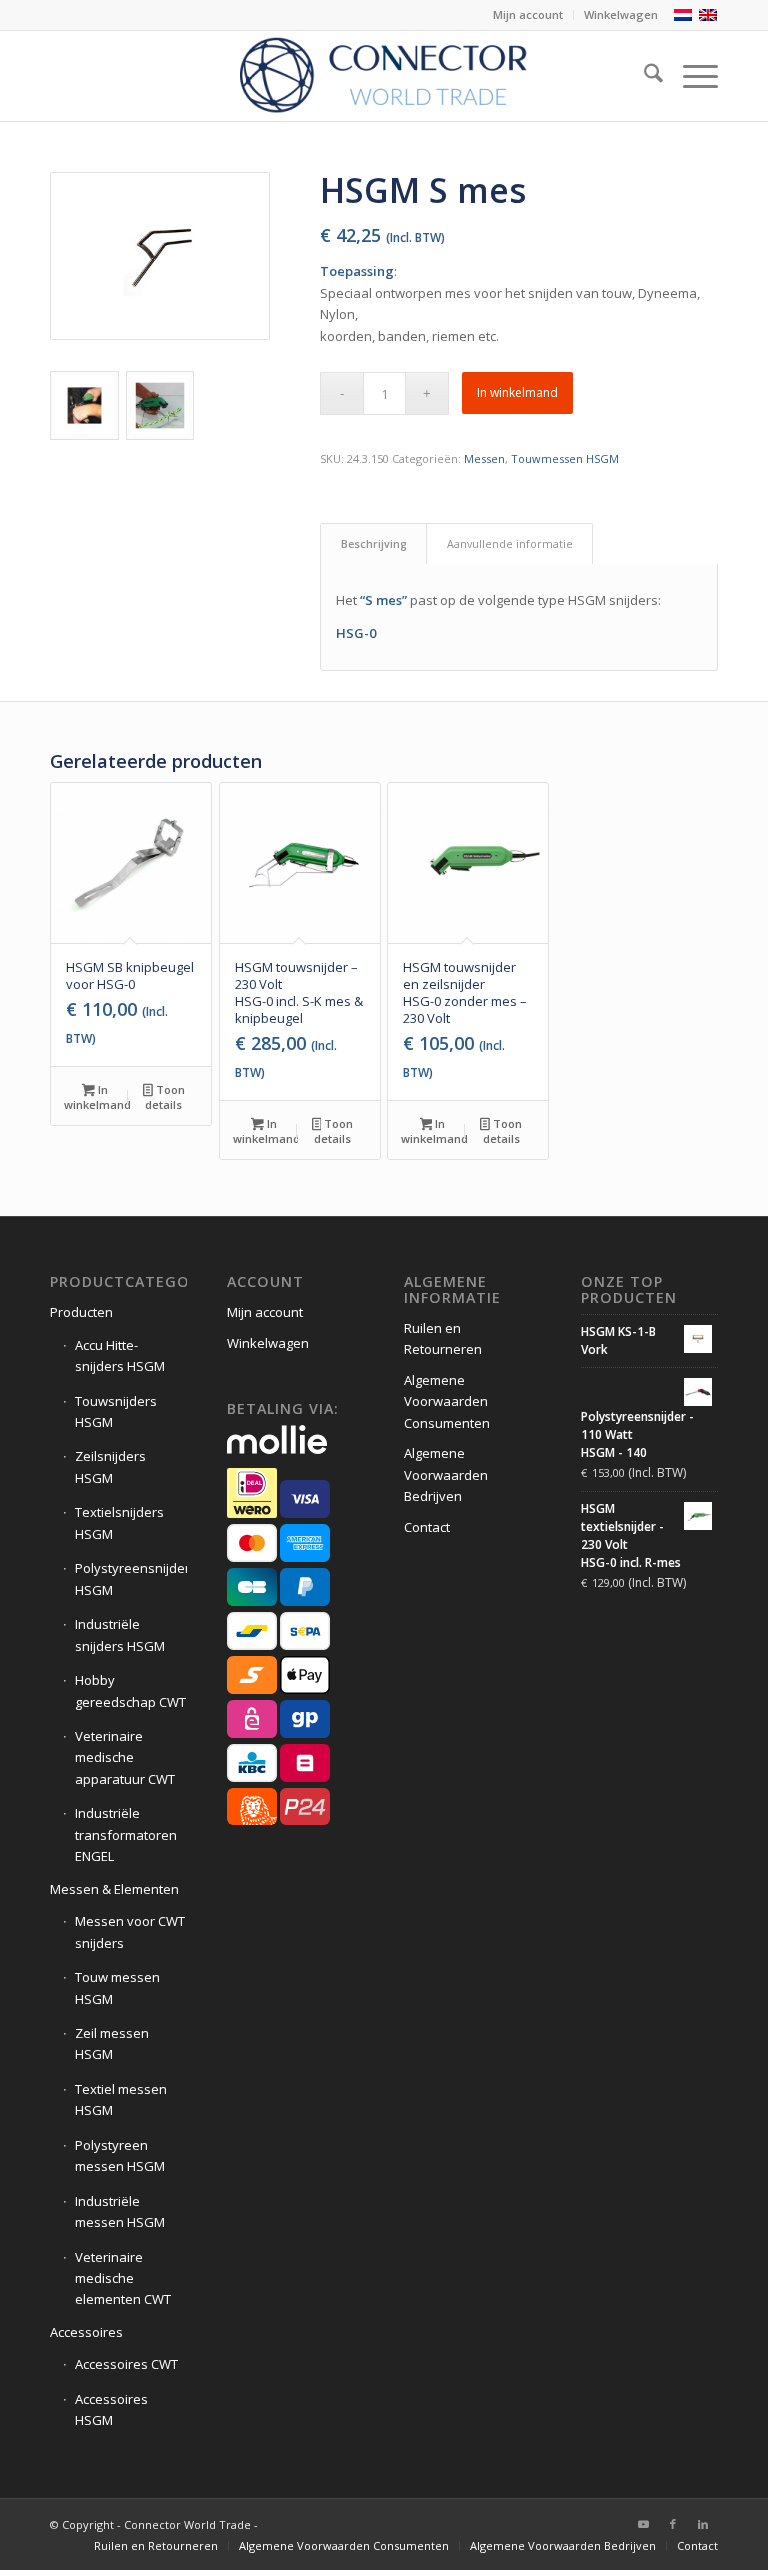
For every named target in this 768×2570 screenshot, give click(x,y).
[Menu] (690, 76)
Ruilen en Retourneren (443, 1338)
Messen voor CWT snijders (130, 1931)
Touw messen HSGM (117, 1987)
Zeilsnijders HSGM (110, 1466)
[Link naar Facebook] (673, 2524)
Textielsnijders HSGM (119, 1522)
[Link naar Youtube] (643, 2524)
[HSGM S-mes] (160, 256)
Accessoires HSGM (111, 2409)
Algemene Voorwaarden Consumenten (447, 1401)
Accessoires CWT (126, 2364)
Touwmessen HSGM (565, 458)
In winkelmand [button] (97, 1097)
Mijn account (528, 14)
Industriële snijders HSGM (120, 1634)
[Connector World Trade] (384, 76)
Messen (484, 458)
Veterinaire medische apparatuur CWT (125, 1757)
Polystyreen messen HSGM (120, 2155)
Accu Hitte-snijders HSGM (120, 1355)
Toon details (164, 1097)
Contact (427, 1527)
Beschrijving (374, 543)
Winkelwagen (621, 14)
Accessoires (86, 2332)
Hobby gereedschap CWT (130, 1690)
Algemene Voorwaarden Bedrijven (446, 1474)
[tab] (373, 543)
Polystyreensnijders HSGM (131, 1578)
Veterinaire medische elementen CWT (123, 2278)
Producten (81, 1312)
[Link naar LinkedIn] (703, 2524)
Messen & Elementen (114, 1889)
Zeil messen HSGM (112, 2043)
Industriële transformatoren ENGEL (126, 1834)
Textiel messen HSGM (121, 2099)
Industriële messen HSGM (120, 2211)
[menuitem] (528, 15)
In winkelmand (517, 392)
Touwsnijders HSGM (116, 1411)
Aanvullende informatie (510, 543)
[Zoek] (643, 76)
